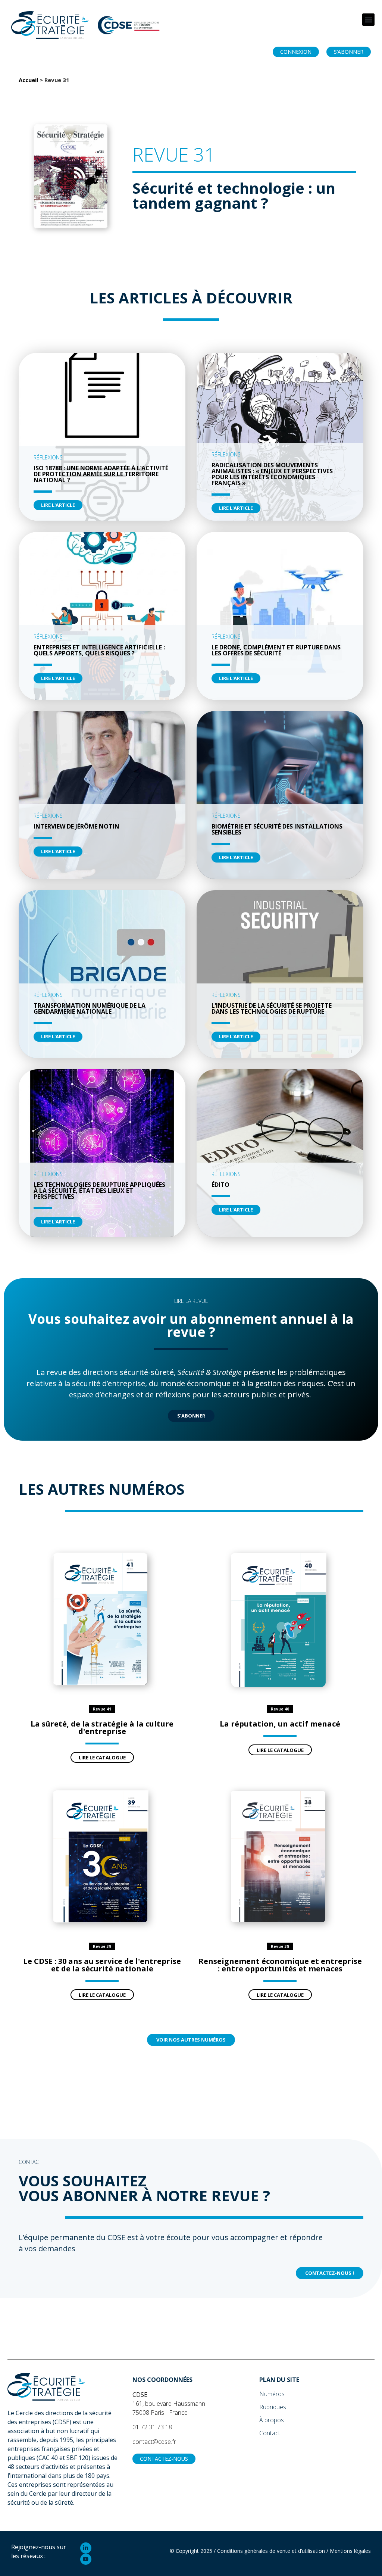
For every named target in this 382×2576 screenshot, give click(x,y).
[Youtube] (86, 2559)
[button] (368, 20)
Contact (270, 2433)
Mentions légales (350, 2551)
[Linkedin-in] (86, 2548)
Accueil (28, 80)
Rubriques (273, 2407)
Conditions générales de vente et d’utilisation (271, 2551)
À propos (272, 2420)
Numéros (272, 2394)
